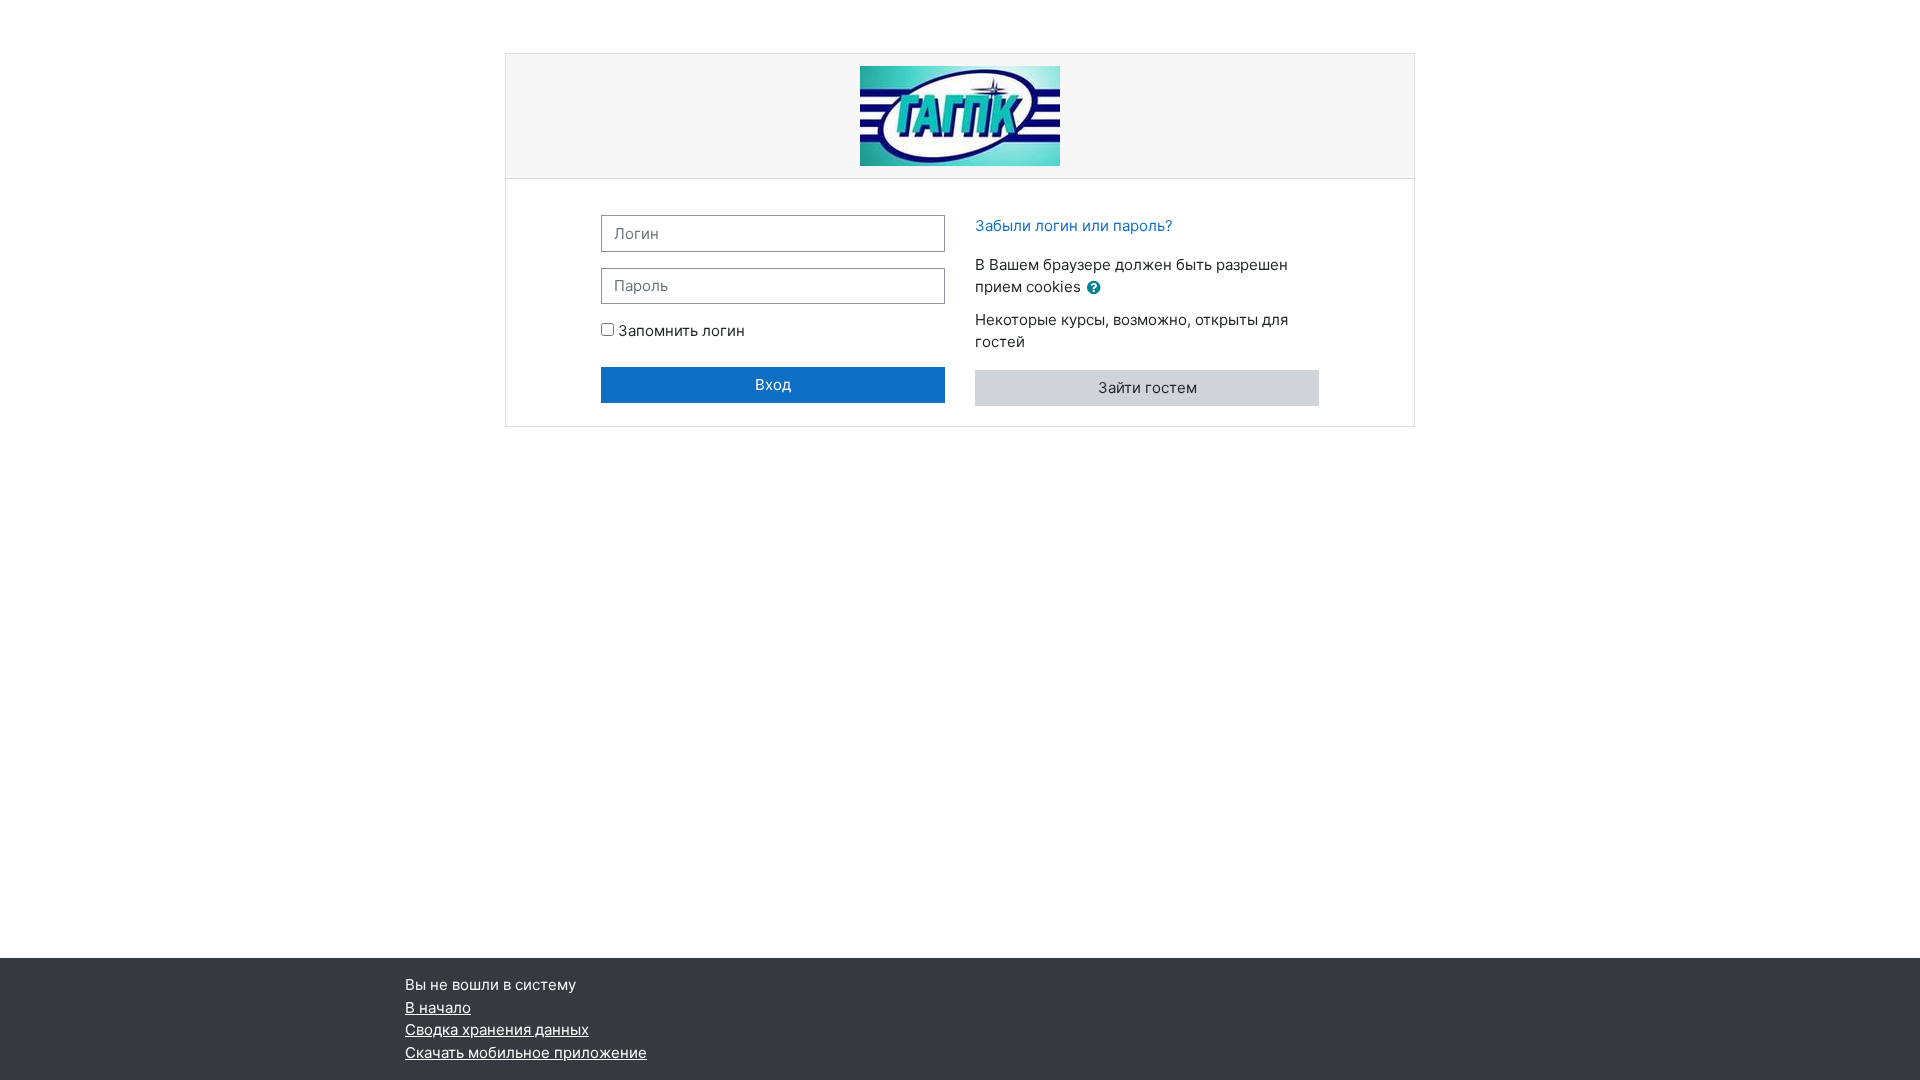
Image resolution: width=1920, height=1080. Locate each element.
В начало (438, 1007)
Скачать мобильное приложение (526, 1052)
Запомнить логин (681, 330)
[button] (1098, 288)
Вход (773, 384)
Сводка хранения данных (497, 1029)
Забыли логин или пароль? (1074, 225)
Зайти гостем (1147, 387)
